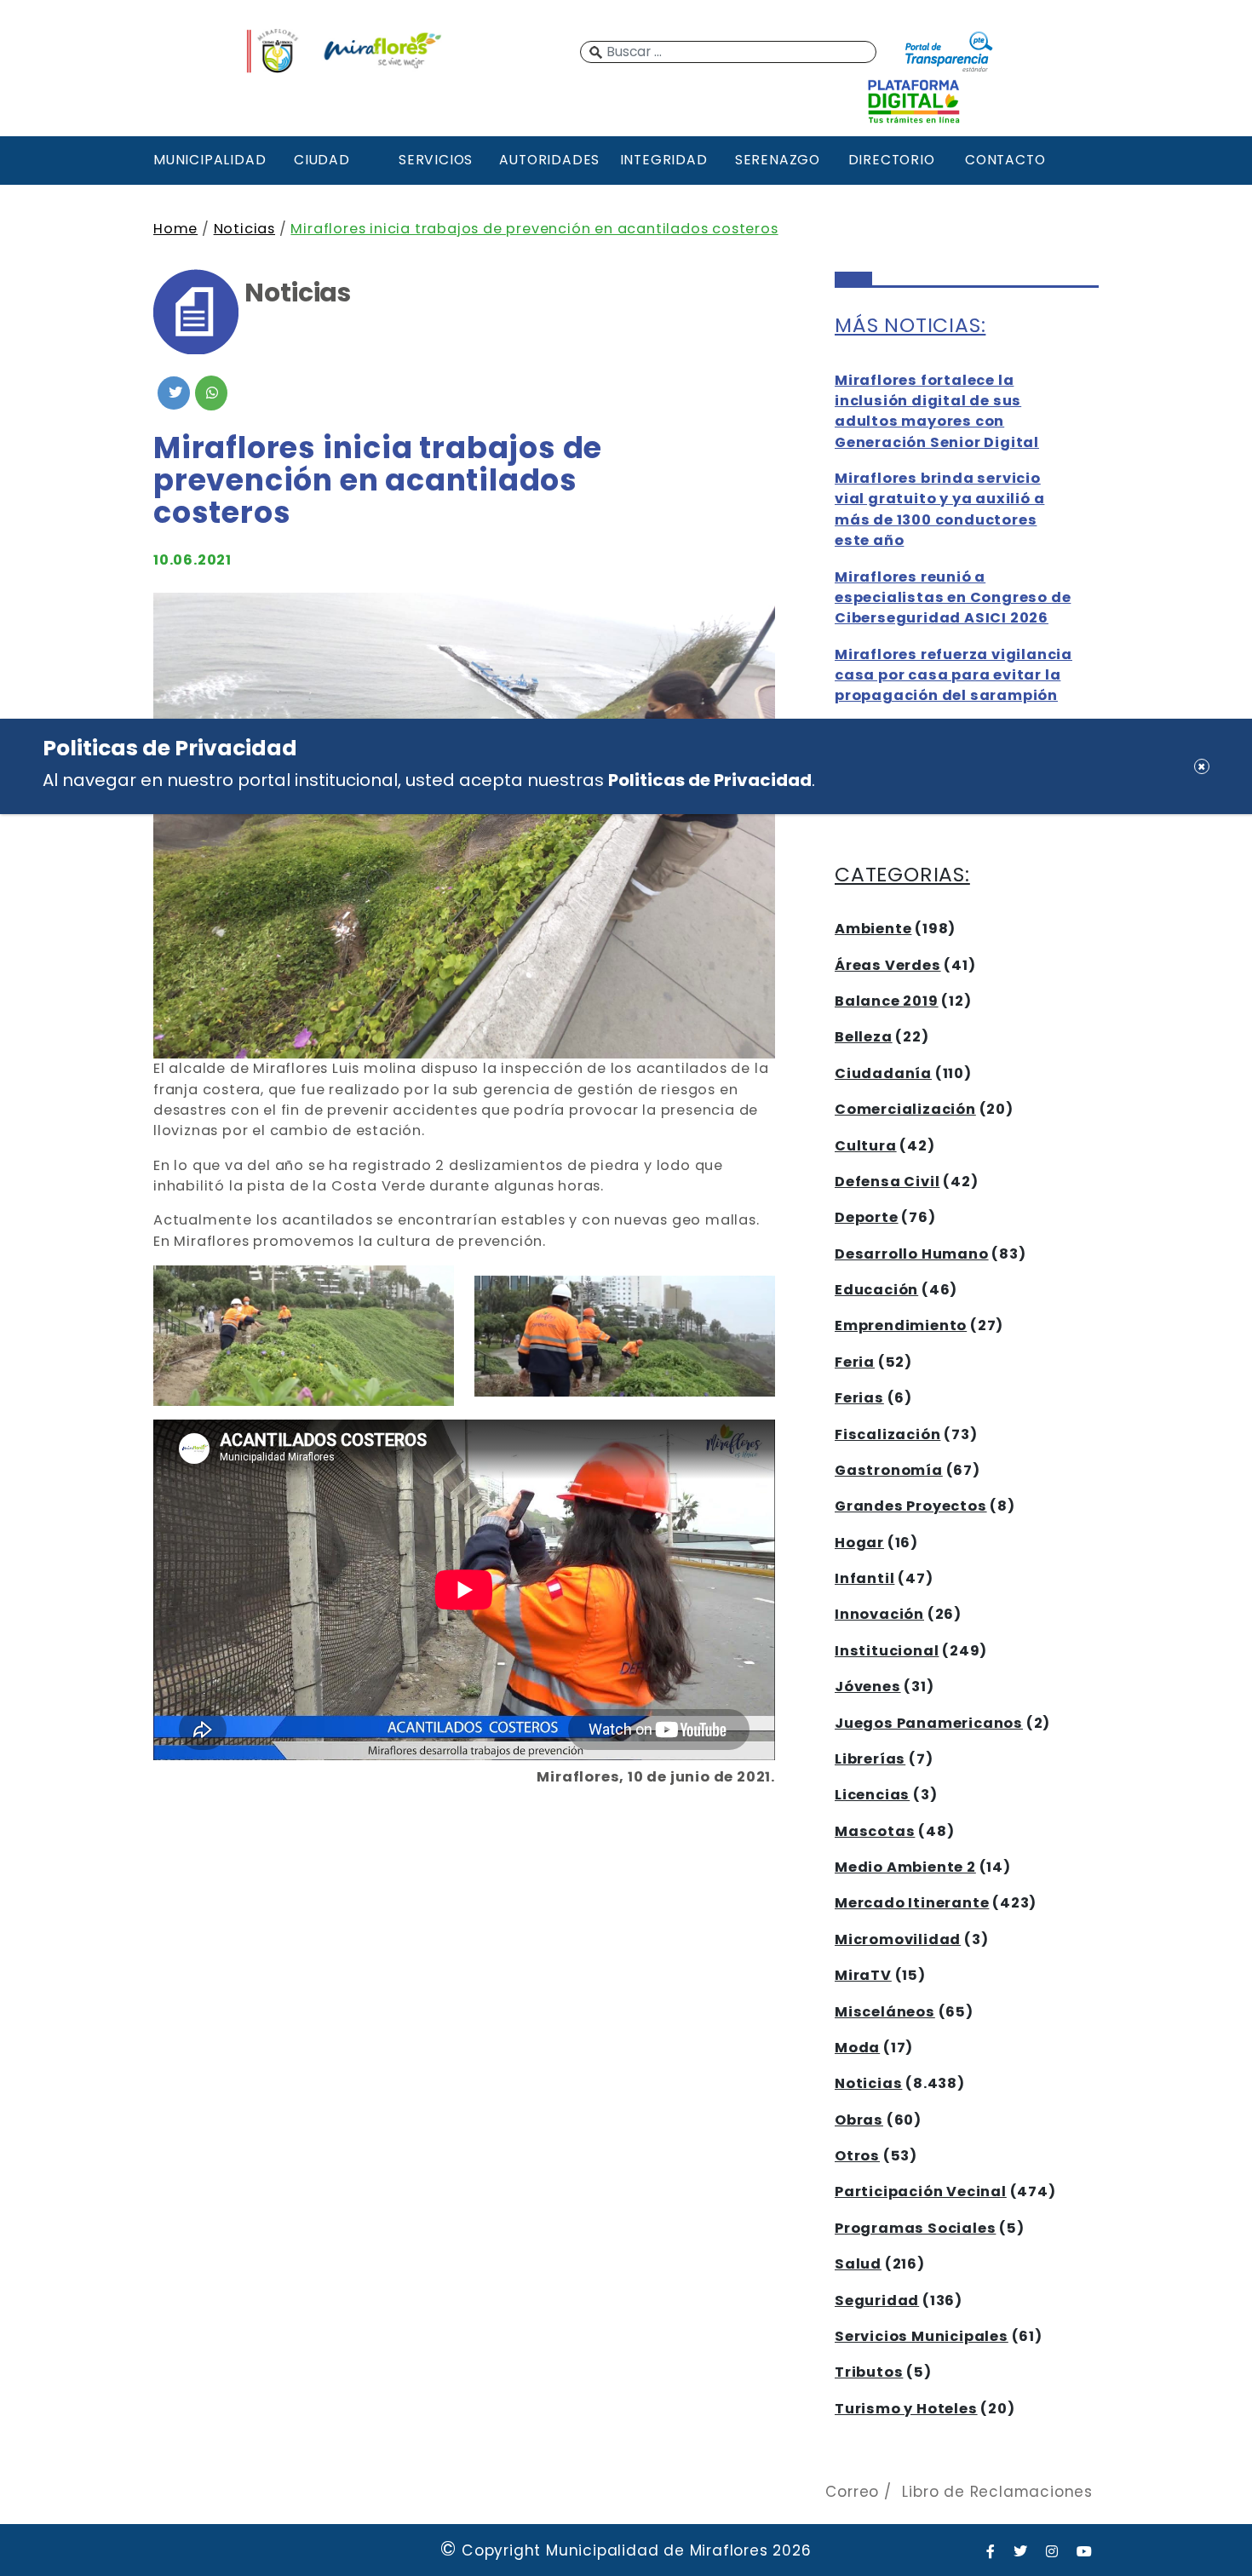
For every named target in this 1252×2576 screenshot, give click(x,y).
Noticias (244, 229)
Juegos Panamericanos (929, 1723)
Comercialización (905, 1109)
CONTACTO (1005, 160)
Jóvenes (868, 1687)
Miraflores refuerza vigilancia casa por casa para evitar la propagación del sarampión (953, 675)
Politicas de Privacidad (710, 780)
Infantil (864, 1578)
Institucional (887, 1651)
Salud (858, 2264)
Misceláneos (885, 2012)
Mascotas (875, 1831)
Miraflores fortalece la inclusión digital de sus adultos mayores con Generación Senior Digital (937, 411)
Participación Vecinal (921, 2192)
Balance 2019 (887, 1001)
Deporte (867, 1217)
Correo (852, 2492)
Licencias (872, 1795)
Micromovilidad (898, 1939)
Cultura (866, 1146)
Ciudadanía (883, 1073)
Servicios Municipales (922, 2336)
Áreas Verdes (888, 965)
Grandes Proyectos (911, 1506)
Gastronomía (889, 1470)
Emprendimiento (901, 1325)
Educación (876, 1290)
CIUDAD (322, 160)
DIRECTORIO (892, 160)
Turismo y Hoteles (906, 2409)
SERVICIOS (436, 160)
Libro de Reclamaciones (997, 2492)
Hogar (859, 1543)
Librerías (870, 1759)
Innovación (879, 1614)
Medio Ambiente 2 (905, 1867)
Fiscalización (887, 1434)
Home (175, 229)
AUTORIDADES (549, 160)
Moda (857, 2048)
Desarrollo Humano (912, 1254)
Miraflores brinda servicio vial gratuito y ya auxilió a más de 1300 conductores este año (939, 509)
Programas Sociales (915, 2228)
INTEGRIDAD (664, 160)
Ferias (859, 1398)
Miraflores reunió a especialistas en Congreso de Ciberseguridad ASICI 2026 (953, 598)
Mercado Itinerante (912, 1903)
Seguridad (877, 2301)
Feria (855, 1362)
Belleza (864, 1037)
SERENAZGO (778, 160)
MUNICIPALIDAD (208, 160)
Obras (859, 2120)
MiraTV (863, 1975)
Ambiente (873, 929)
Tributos (869, 2372)
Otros (857, 2156)
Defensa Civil (887, 1182)
